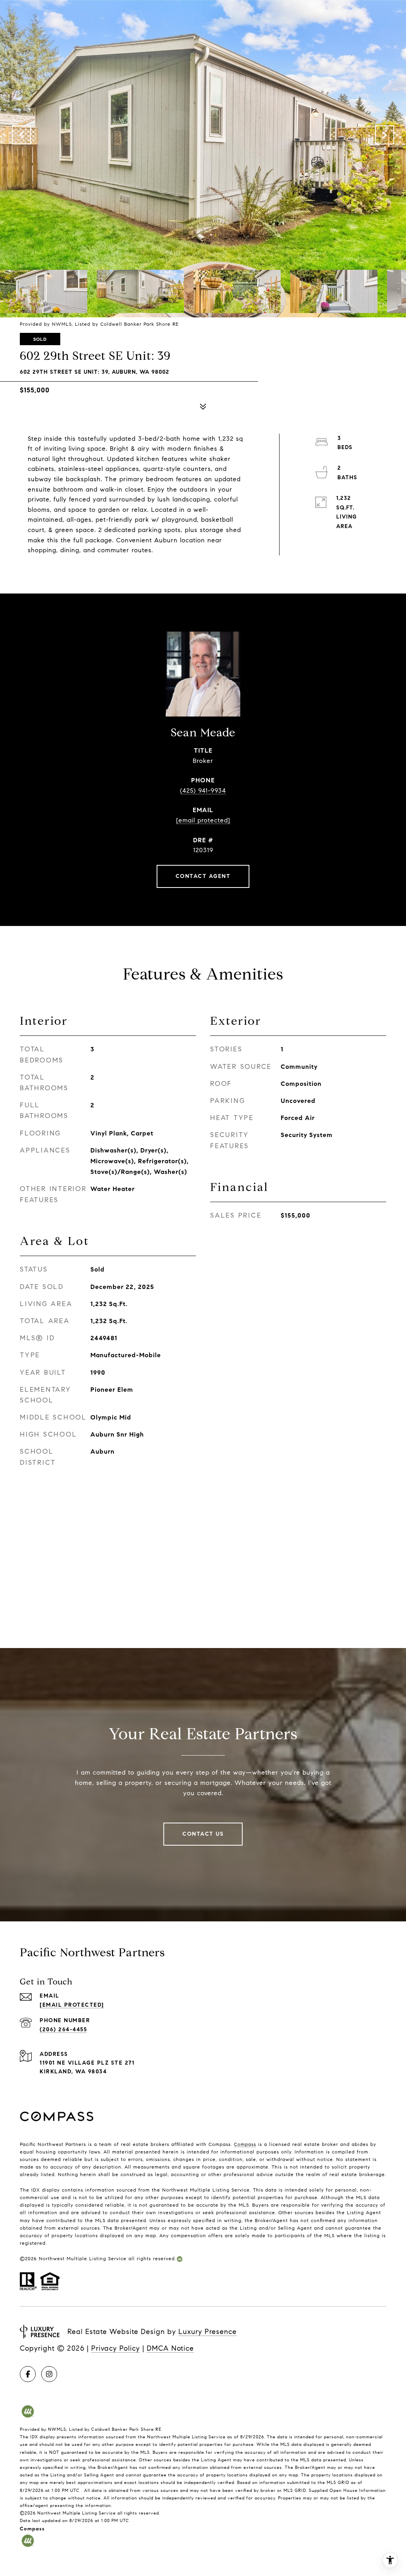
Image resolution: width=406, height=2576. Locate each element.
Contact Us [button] (203, 1834)
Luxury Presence (208, 2332)
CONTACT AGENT (203, 876)
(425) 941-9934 (203, 790)
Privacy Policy (116, 2348)
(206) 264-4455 (63, 2029)
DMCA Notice (170, 2348)
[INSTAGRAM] (49, 2374)
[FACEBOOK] (28, 2374)
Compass (245, 2144)
